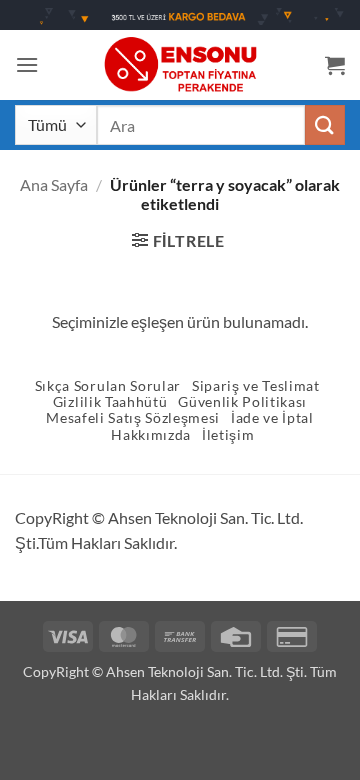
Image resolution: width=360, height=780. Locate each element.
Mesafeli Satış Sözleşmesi (133, 418)
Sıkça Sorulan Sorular (108, 386)
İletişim (228, 435)
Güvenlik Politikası (242, 402)
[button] (27, 64)
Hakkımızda (151, 435)
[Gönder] (325, 124)
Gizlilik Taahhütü (110, 402)
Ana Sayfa (54, 184)
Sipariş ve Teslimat (256, 386)
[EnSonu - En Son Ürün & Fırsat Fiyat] (180, 64)
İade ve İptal (272, 418)
